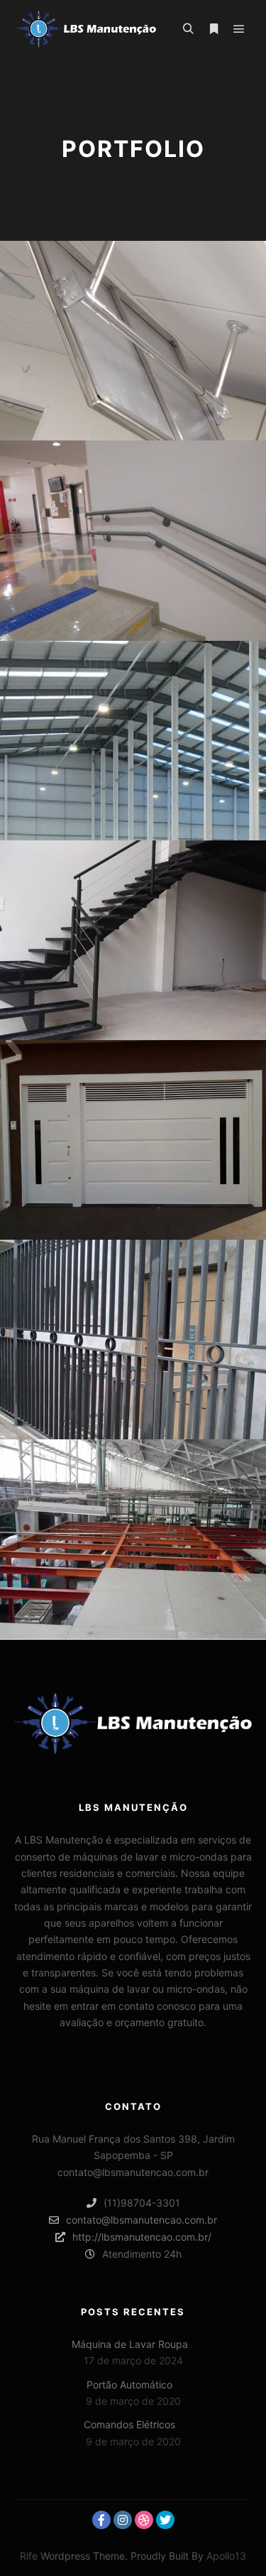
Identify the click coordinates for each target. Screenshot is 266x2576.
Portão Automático (129, 2385)
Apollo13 (226, 2556)
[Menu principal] (239, 29)
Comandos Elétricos (129, 2424)
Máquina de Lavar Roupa (130, 2344)
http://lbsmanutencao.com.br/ (142, 2237)
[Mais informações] (214, 29)
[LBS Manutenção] (85, 29)
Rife (29, 2556)
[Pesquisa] (188, 29)
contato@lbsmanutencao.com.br (142, 2220)
